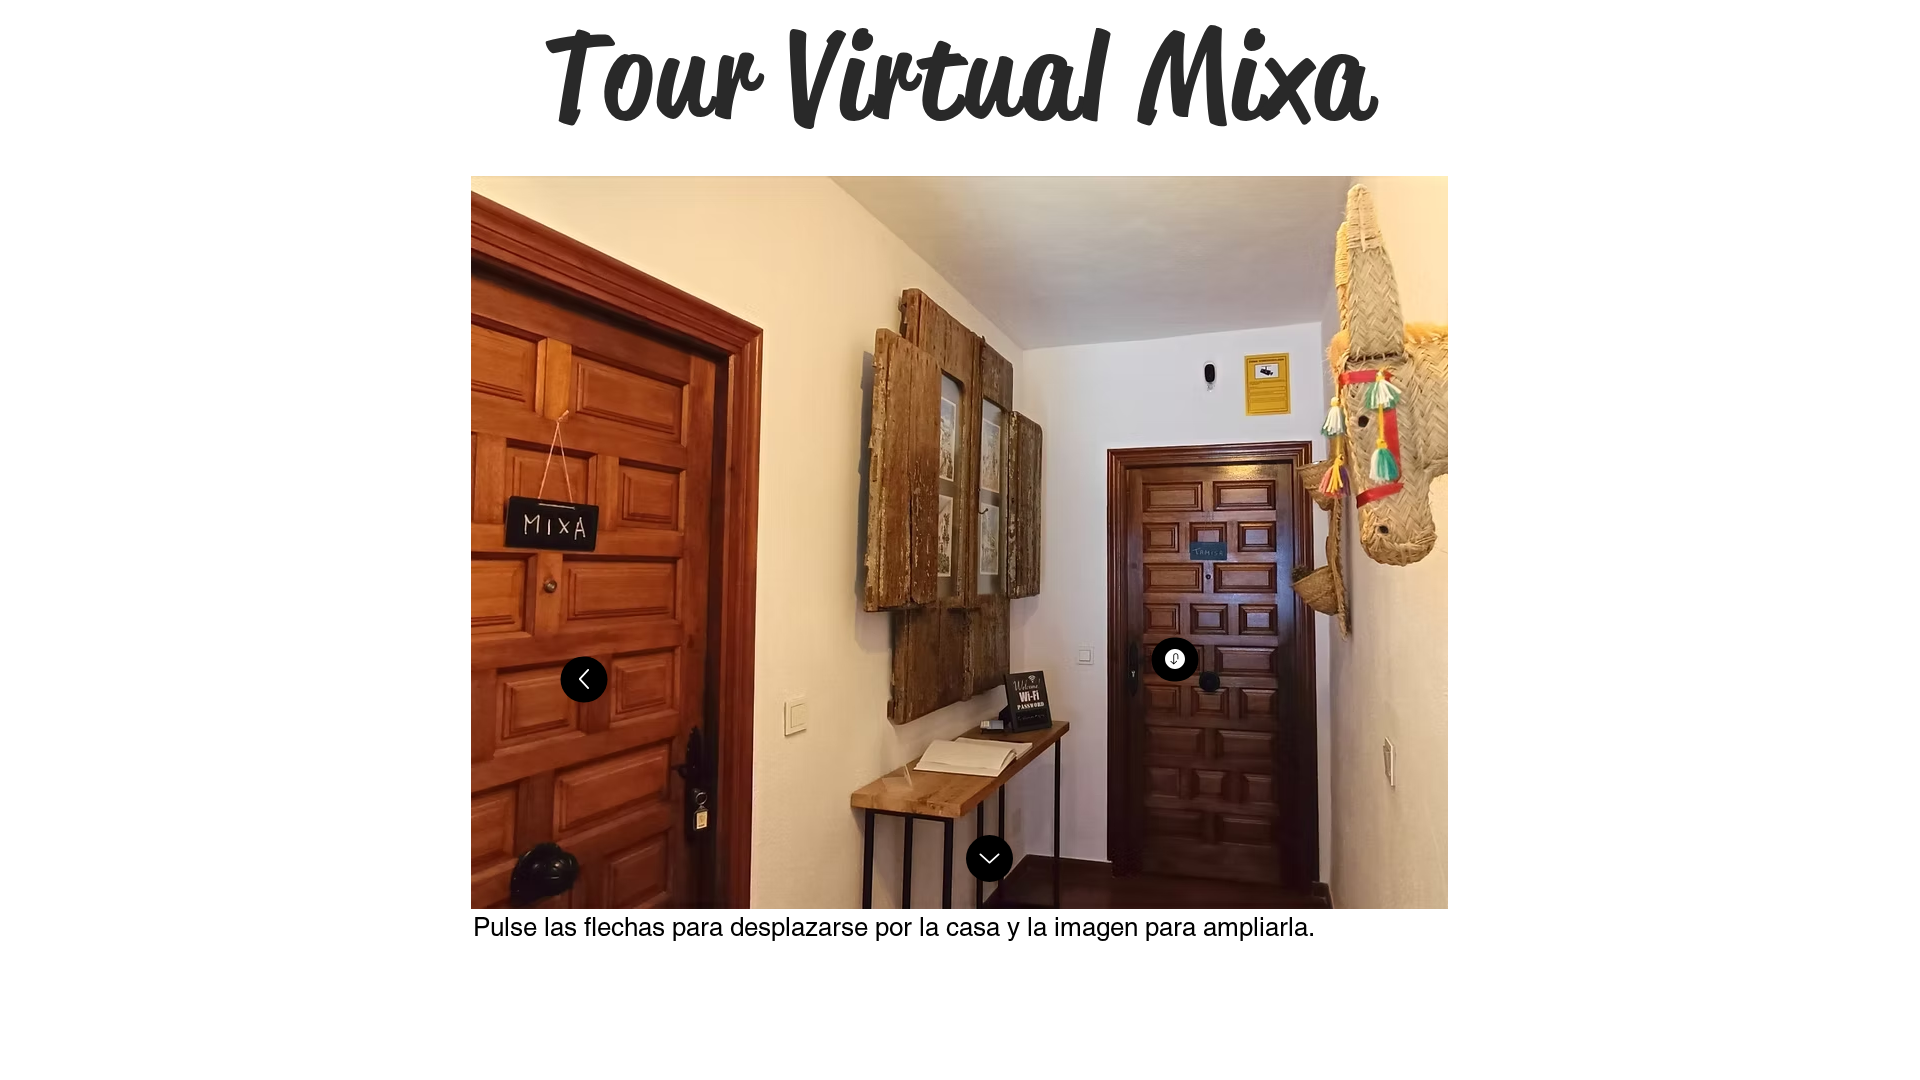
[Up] (584, 680)
